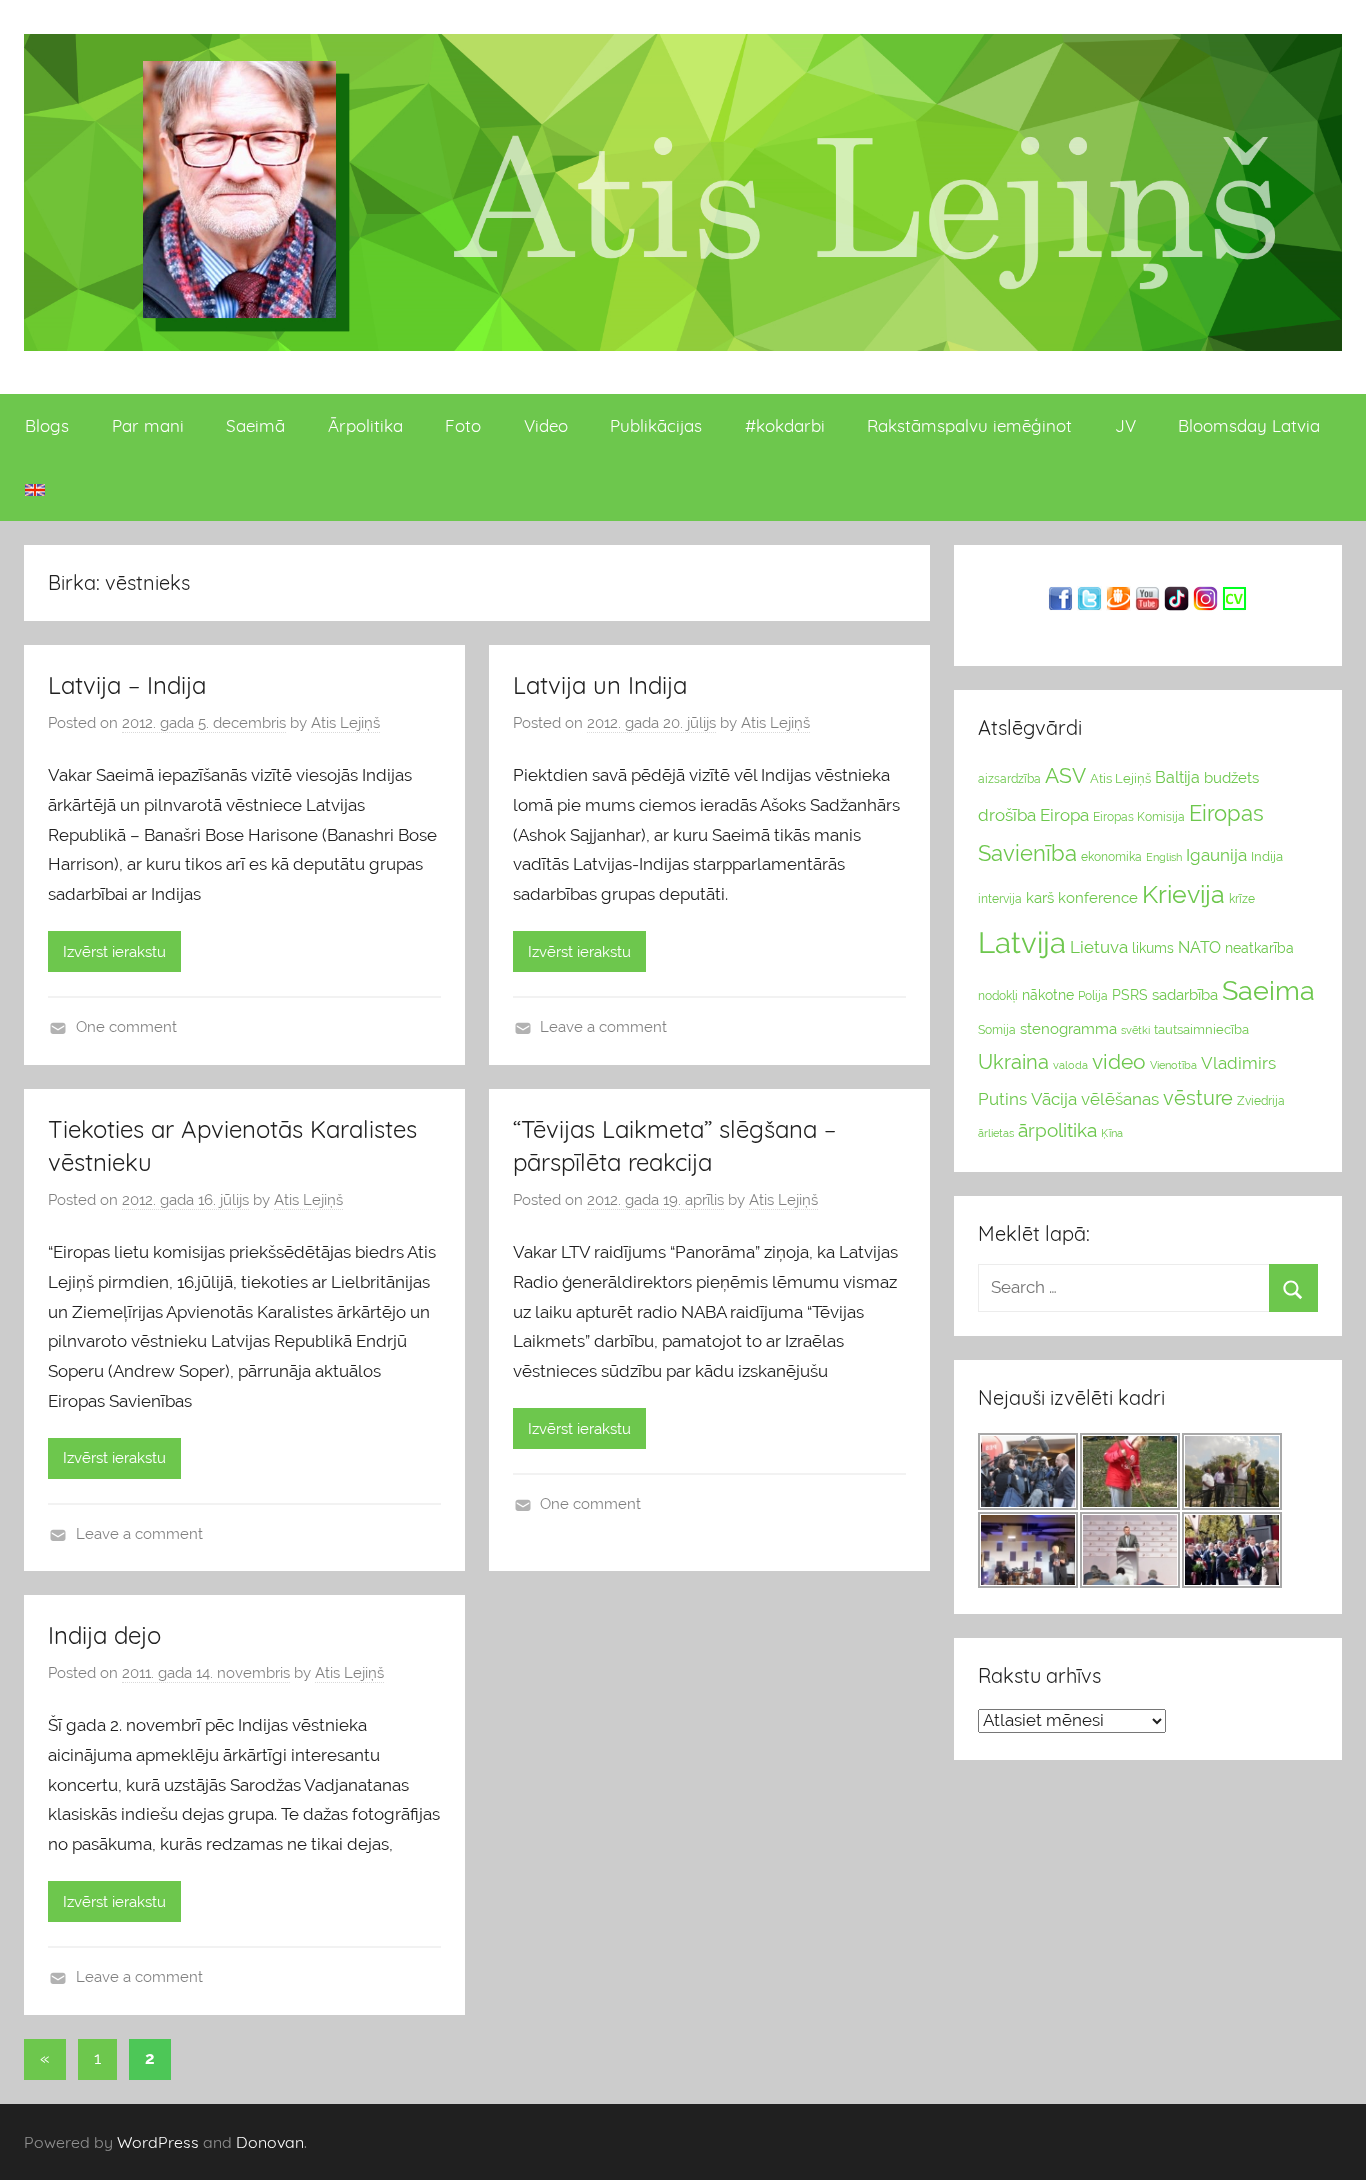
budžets (1231, 778)
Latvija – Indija (127, 685)
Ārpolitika (365, 425)
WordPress (158, 2142)
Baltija (1177, 777)
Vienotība (1173, 1065)
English (1164, 857)
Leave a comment (603, 1027)
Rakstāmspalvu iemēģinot (969, 425)
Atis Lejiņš (345, 723)
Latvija (1022, 942)
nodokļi (998, 996)
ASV (1065, 776)
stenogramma (1068, 1028)
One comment (126, 1027)
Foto (463, 425)
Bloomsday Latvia (1249, 425)
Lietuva (1099, 947)
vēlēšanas (1120, 1099)
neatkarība (1259, 948)
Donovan (270, 2142)
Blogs (47, 425)
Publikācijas (656, 425)
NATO (1199, 947)
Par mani (148, 425)
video (1119, 1061)
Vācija (1054, 1099)
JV (1125, 425)
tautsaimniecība (1201, 1029)
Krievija (1183, 894)
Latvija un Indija (600, 685)
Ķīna (1112, 1133)
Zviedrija (1261, 1101)
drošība (1007, 815)
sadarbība (1185, 994)
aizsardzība (1009, 779)
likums (1153, 948)
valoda (1070, 1065)
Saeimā (255, 425)
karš (1040, 898)
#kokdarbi (785, 425)
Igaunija (1216, 855)
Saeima (1268, 990)
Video (546, 425)
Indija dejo (104, 1635)
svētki (1135, 1030)
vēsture (1198, 1098)
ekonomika (1111, 857)
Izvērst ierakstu (114, 952)
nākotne (1048, 995)
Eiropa (1064, 815)
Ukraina (1013, 1062)
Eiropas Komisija (1139, 817)
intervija (1000, 899)
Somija (997, 1030)
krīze (1242, 899)
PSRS (1130, 995)
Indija (1267, 856)
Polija (1093, 996)
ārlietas (996, 1133)
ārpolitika (1057, 1130)
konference (1098, 897)
